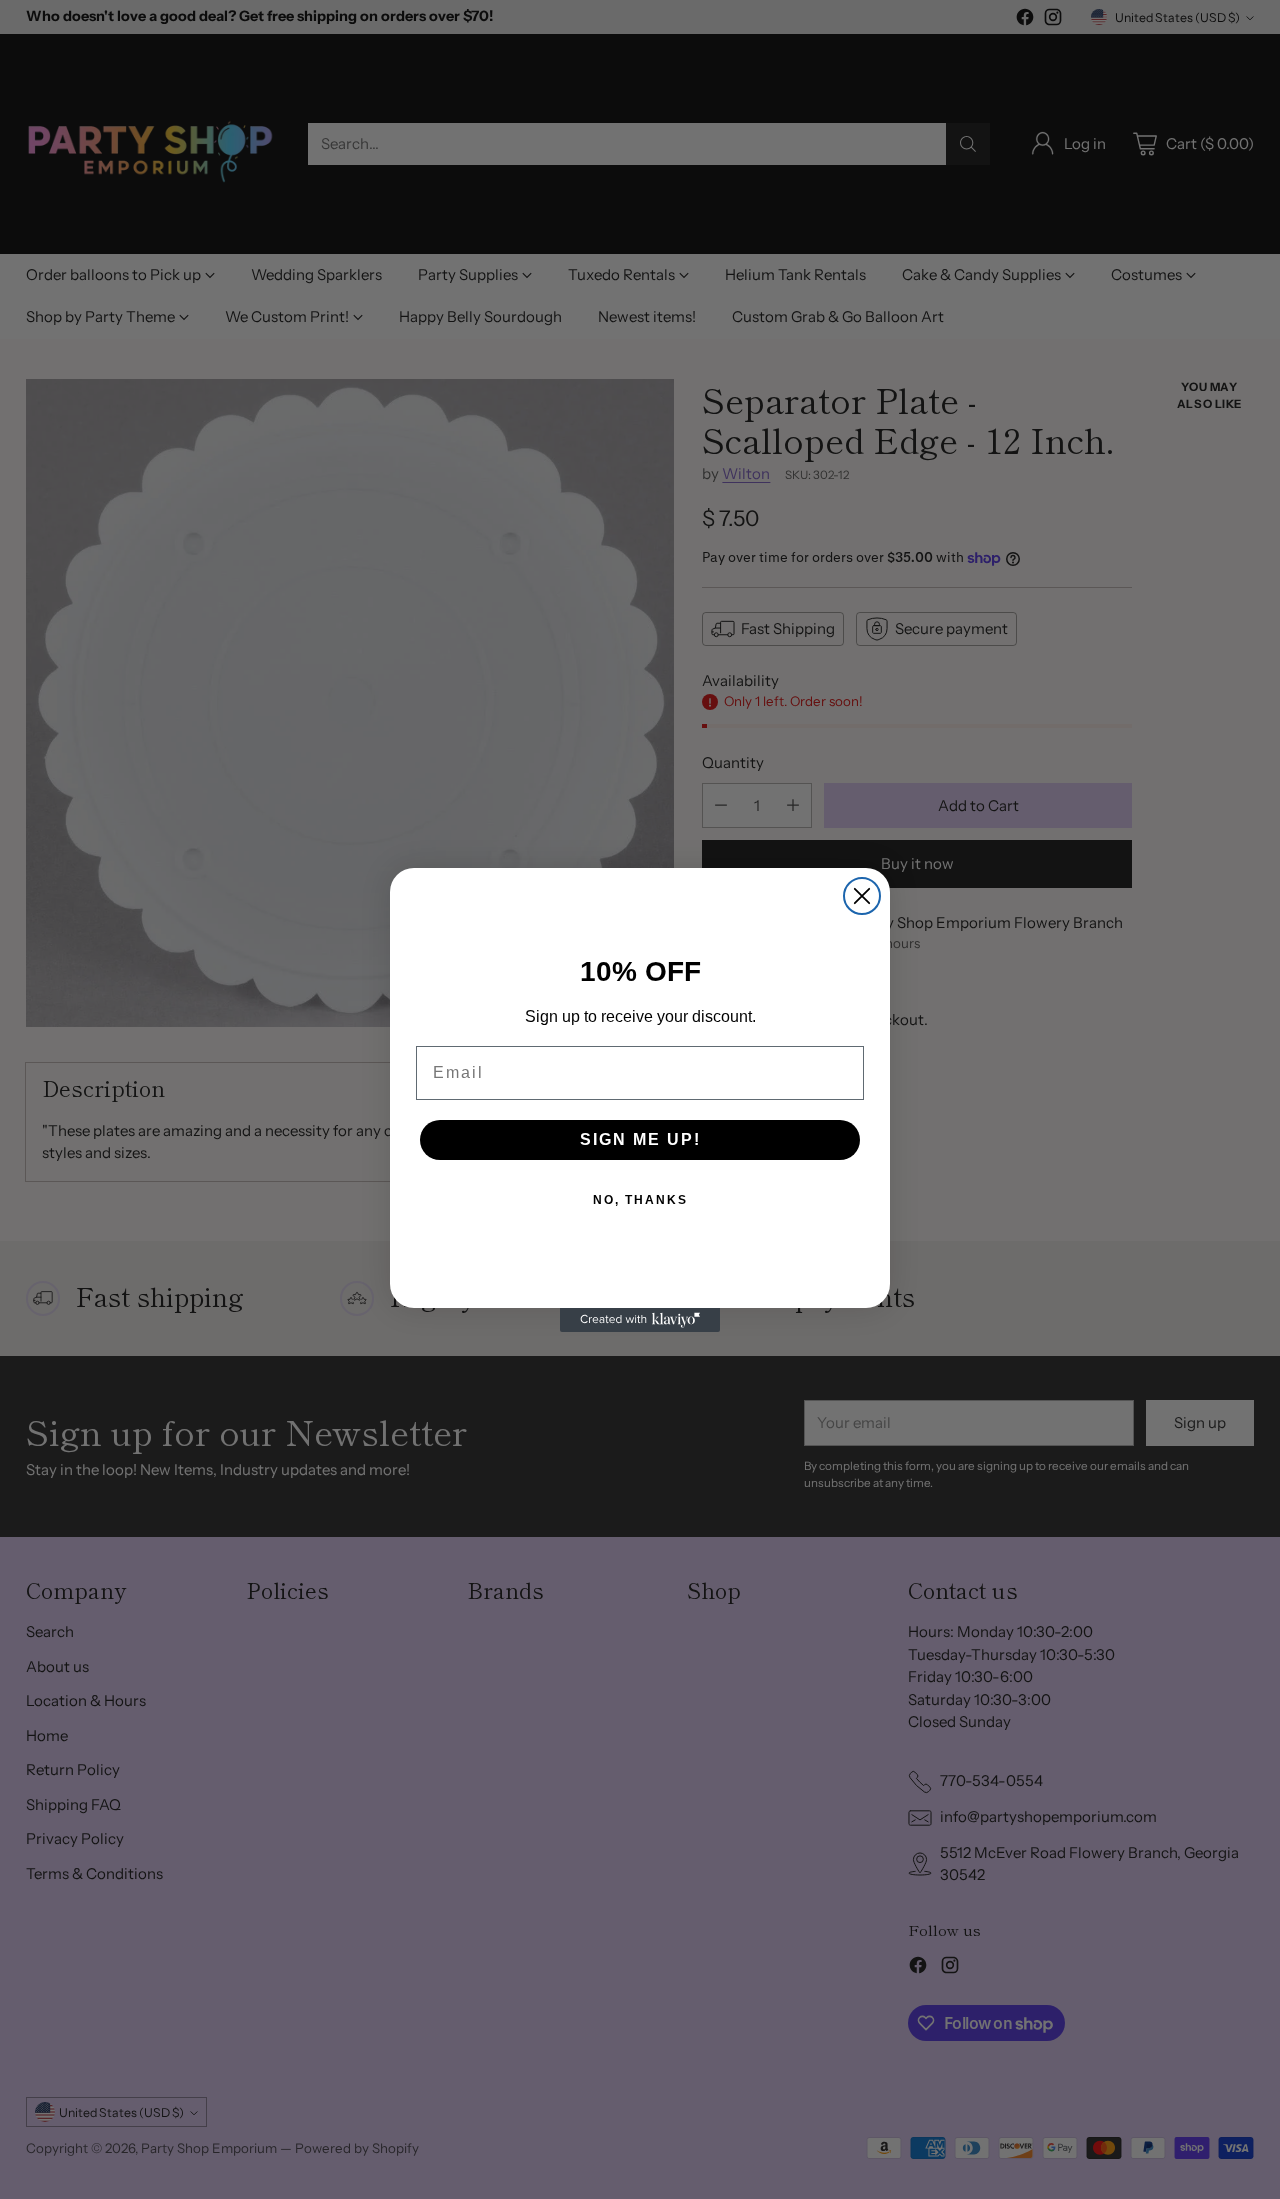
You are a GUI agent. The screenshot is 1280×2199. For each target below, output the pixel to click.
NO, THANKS (640, 1200)
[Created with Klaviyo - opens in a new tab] (640, 1320)
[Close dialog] (862, 896)
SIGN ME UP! (640, 1139)
